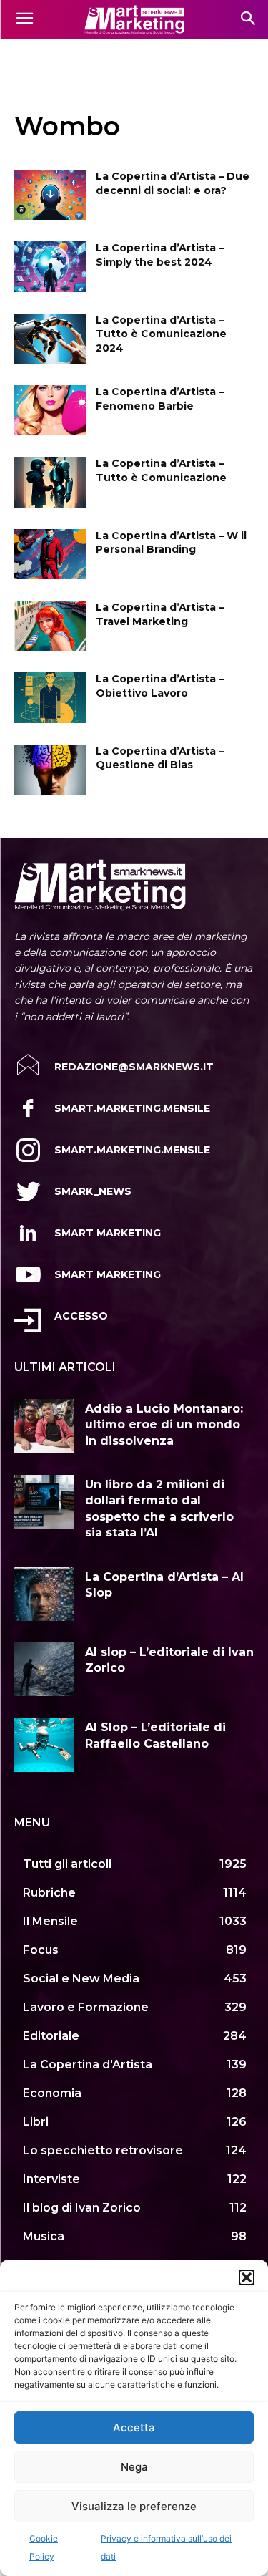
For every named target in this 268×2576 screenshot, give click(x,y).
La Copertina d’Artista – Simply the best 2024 (160, 255)
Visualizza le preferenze (134, 2506)
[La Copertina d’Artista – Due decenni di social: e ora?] (50, 195)
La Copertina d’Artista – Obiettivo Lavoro (160, 686)
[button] (247, 2277)
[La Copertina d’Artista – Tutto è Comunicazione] (50, 482)
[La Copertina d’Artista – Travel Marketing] (50, 626)
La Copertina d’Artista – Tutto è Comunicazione (161, 470)
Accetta (134, 2427)
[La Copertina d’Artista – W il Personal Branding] (50, 554)
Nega (134, 2467)
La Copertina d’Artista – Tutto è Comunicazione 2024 (161, 334)
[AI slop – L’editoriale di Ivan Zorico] (44, 1669)
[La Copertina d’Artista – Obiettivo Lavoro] (50, 697)
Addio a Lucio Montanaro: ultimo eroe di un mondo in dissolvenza (164, 1425)
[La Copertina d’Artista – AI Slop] (44, 1594)
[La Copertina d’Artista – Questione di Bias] (50, 770)
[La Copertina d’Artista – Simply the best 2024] (50, 266)
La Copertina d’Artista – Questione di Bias (160, 758)
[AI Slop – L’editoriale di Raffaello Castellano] (44, 1744)
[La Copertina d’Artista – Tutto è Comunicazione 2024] (50, 339)
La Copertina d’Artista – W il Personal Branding (171, 543)
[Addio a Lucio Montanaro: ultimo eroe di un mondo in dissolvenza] (44, 1426)
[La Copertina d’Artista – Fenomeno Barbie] (50, 410)
